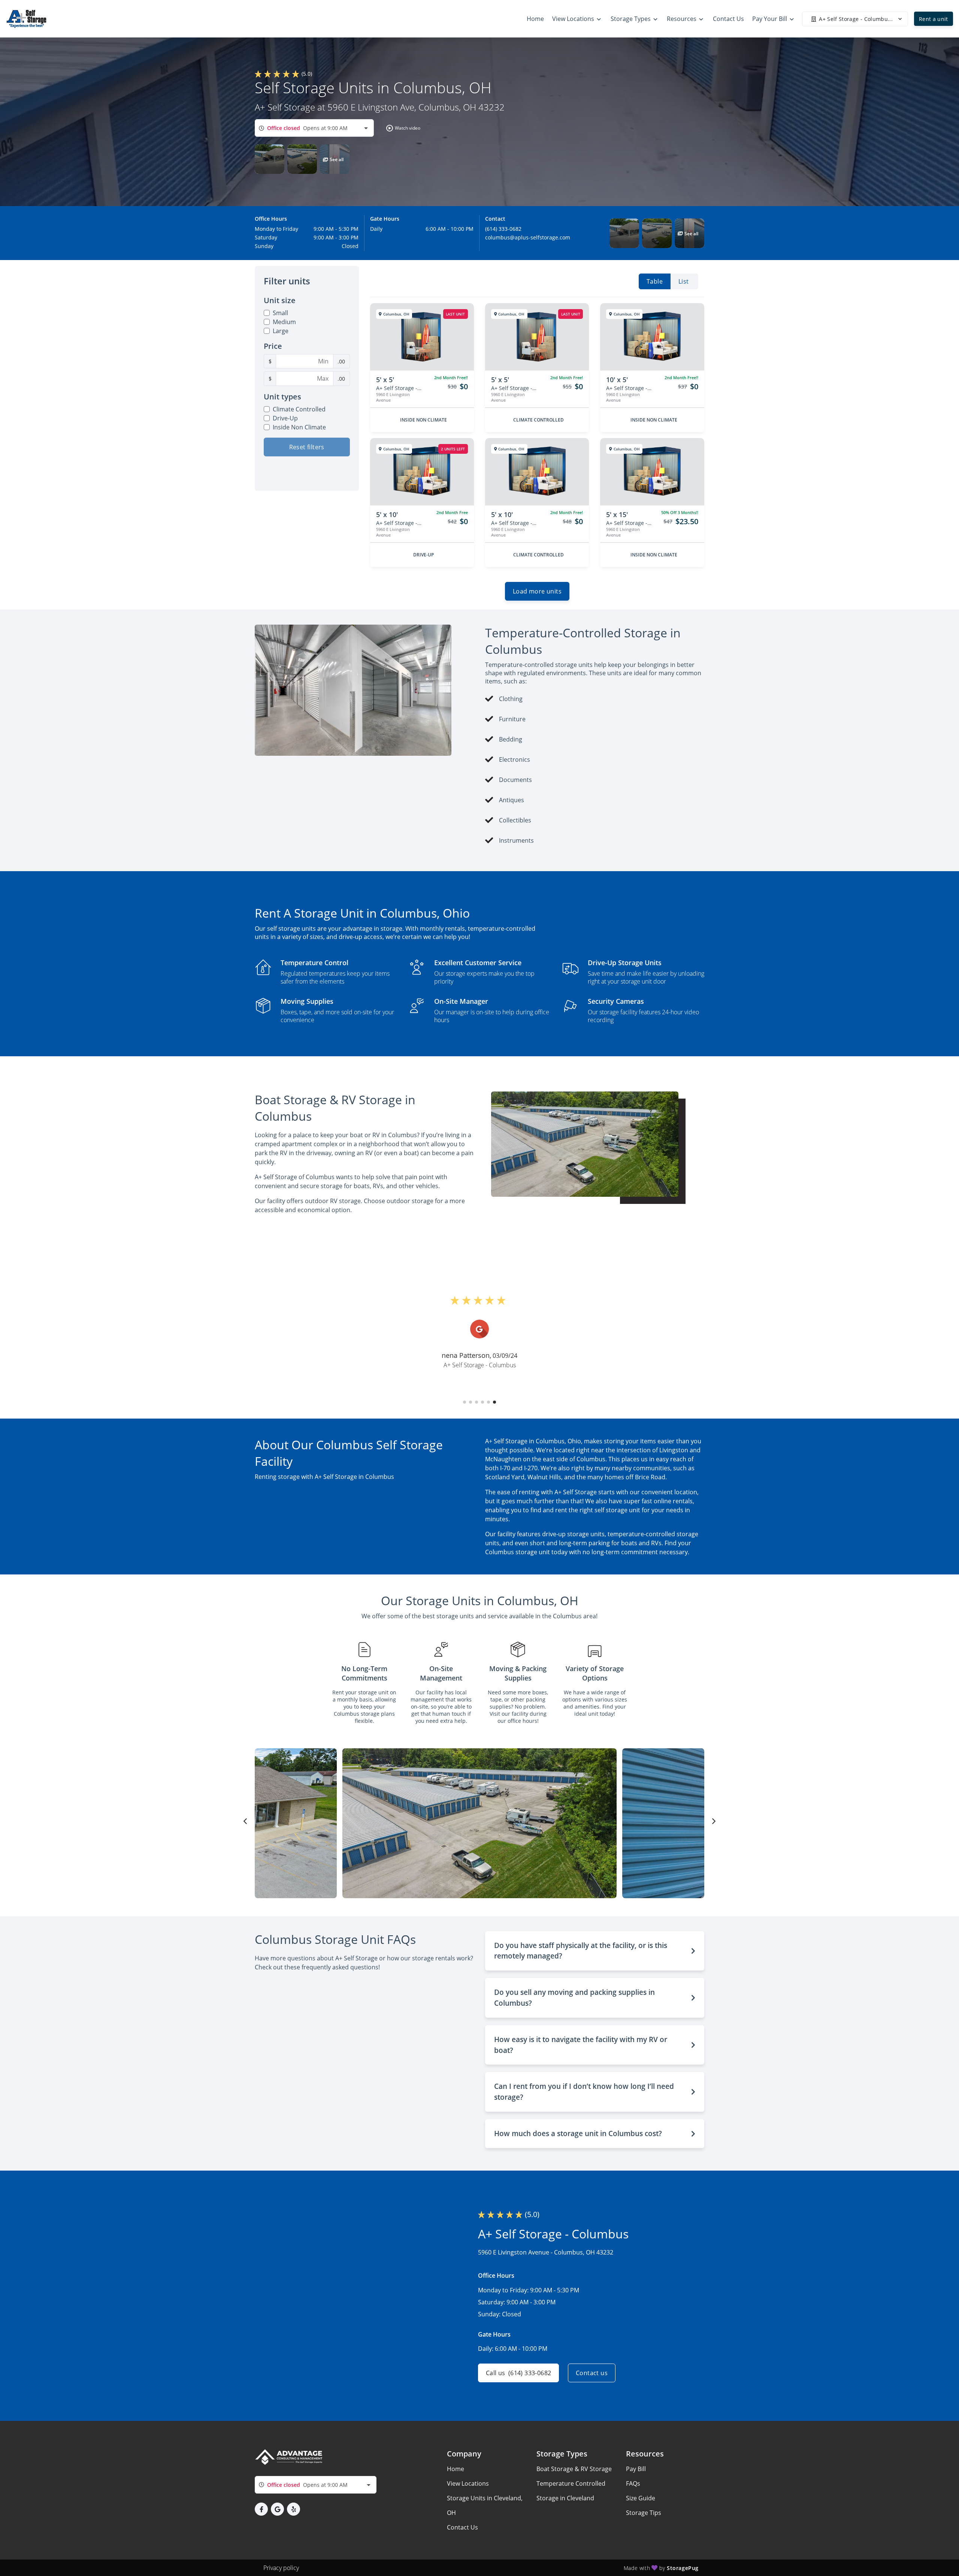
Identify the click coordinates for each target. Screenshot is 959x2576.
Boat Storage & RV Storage (574, 2469)
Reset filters (307, 447)
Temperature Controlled (571, 2483)
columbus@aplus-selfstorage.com (528, 237)
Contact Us (462, 2527)
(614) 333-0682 (503, 229)
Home (456, 2469)
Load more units (537, 591)
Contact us (592, 2373)
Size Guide (641, 2498)
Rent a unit (934, 19)
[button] (402, 128)
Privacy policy (281, 2568)
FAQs (633, 2483)
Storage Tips (644, 2513)
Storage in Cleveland (565, 2498)
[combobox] (314, 128)
